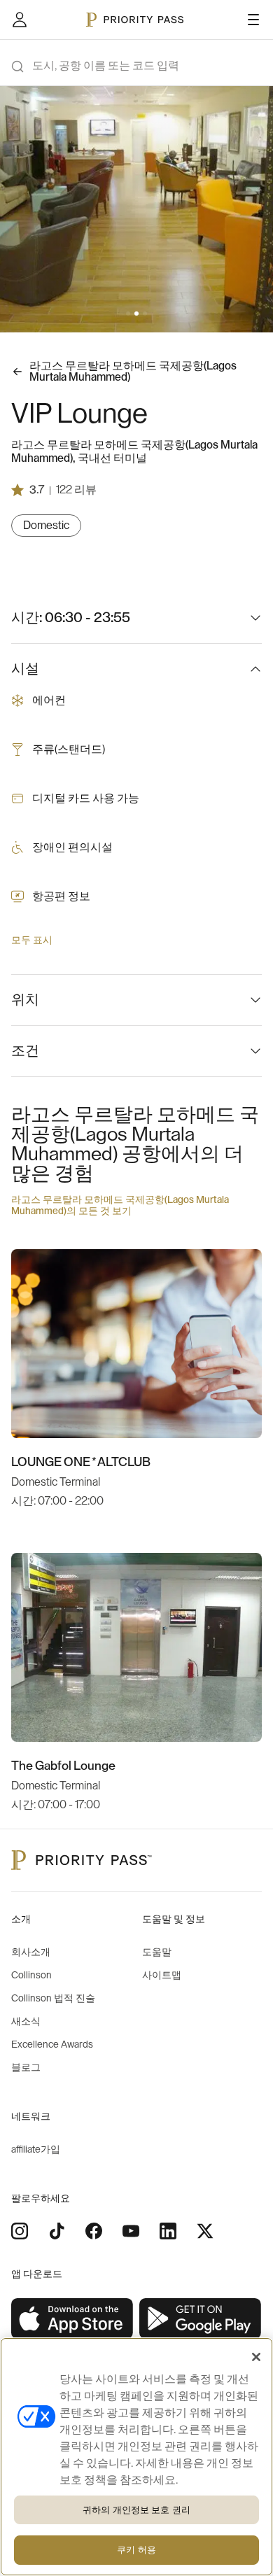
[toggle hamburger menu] (253, 20)
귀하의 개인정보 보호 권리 (136, 2510)
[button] (128, 314)
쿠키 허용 (136, 2550)
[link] (72, 2319)
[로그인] (20, 20)
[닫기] (256, 2357)
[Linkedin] (168, 2231)
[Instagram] (20, 2231)
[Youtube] (131, 2231)
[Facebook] (94, 2231)
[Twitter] (205, 2231)
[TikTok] (57, 2231)
